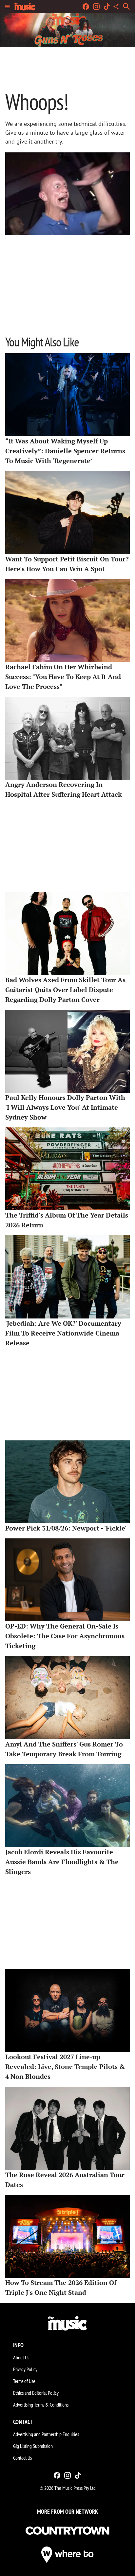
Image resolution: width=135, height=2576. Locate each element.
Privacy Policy (25, 2369)
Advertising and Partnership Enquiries (46, 2434)
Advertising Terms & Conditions (41, 2405)
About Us (21, 2357)
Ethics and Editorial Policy (36, 2393)
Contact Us (22, 2458)
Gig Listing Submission (33, 2446)
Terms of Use (24, 2381)
